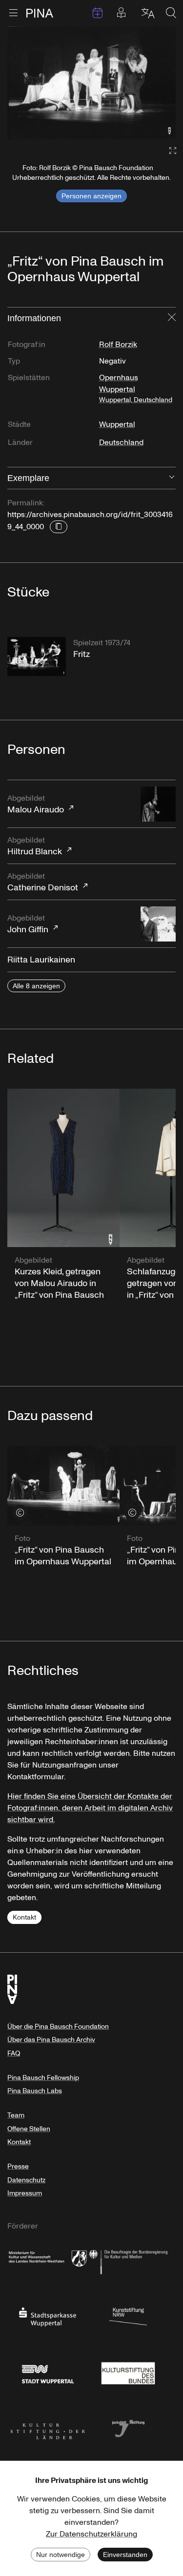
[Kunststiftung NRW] (128, 2316)
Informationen (34, 318)
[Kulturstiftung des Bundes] (128, 2372)
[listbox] (91, 83)
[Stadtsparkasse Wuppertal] (48, 2316)
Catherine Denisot (43, 882)
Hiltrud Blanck (35, 846)
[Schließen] (172, 318)
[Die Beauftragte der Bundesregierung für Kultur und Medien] (128, 2260)
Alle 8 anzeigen (36, 986)
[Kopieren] (59, 527)
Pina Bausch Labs (35, 2091)
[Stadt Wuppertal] (48, 2372)
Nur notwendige (61, 2555)
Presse (18, 2166)
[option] (91, 83)
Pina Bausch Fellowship (43, 2078)
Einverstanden (125, 2555)
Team (16, 2115)
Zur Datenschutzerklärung (91, 2534)
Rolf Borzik (118, 345)
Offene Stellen (29, 2129)
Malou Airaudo (36, 804)
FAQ (14, 2053)
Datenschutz (26, 2180)
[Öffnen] (172, 478)
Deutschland (121, 442)
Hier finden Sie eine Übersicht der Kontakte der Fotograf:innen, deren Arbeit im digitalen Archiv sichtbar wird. (90, 1808)
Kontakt (24, 1917)
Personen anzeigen (91, 196)
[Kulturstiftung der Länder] (48, 2428)
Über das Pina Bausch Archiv (51, 2040)
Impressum (25, 2193)
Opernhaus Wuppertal (136, 388)
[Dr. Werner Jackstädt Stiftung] (128, 2428)
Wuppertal (117, 424)
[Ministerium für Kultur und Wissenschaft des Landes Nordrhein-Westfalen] (48, 2260)
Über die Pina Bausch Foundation (58, 2027)
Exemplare (28, 478)
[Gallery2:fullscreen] (168, 151)
